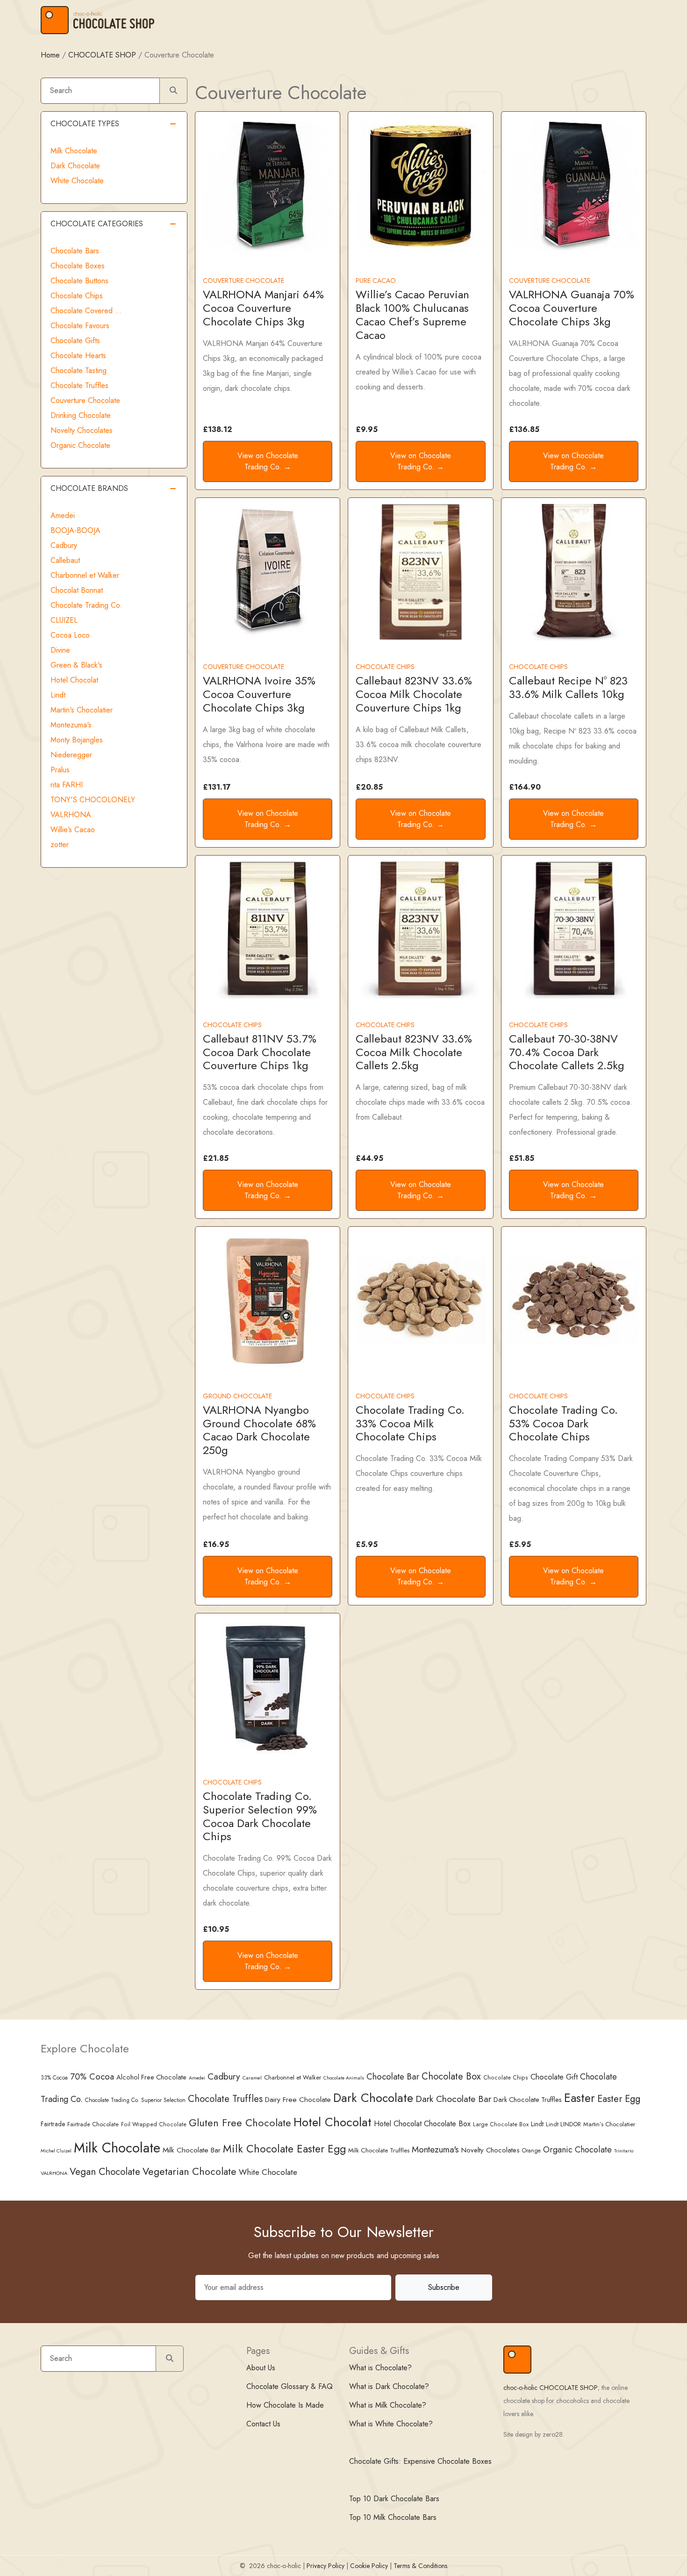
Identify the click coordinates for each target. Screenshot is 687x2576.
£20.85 (369, 787)
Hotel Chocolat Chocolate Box (422, 2124)
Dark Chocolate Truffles (528, 2100)
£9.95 (367, 429)
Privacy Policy (326, 2566)
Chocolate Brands (89, 488)
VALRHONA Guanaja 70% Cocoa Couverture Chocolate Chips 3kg (572, 308)
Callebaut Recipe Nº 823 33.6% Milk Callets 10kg (568, 687)
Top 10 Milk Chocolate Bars (393, 2517)
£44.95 (369, 1158)
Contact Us (263, 2424)
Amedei (63, 515)
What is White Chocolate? (391, 2424)
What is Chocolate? (380, 2368)
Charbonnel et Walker (85, 575)
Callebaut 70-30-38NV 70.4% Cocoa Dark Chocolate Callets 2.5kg (567, 1052)
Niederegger (71, 755)
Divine (60, 650)
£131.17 (217, 787)
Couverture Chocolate (85, 400)
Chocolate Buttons (79, 281)
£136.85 (524, 429)
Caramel (252, 2078)
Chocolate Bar (393, 2076)
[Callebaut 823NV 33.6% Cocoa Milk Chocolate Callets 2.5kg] (420, 929)
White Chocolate (77, 181)
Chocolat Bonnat (77, 590)
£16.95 (216, 1544)
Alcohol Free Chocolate (151, 2077)
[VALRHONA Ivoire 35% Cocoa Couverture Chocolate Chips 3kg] (268, 571)
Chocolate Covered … (86, 311)
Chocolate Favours (80, 326)
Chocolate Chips (77, 296)
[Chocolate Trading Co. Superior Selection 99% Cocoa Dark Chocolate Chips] (268, 1687)
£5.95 (367, 1544)
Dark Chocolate (75, 166)
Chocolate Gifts (75, 341)
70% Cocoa (92, 2076)
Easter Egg (619, 2099)
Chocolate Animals (344, 2078)
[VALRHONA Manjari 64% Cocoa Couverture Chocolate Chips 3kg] (268, 185)
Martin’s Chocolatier (609, 2124)
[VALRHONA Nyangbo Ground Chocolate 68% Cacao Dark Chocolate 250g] (268, 1300)
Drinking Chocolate (81, 415)
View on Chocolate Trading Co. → (268, 461)
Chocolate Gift (554, 2077)
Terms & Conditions (420, 2566)
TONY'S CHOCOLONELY (93, 800)
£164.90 (525, 787)
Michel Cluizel (56, 2151)
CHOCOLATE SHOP (102, 55)
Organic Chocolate (80, 445)
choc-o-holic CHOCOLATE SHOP (551, 2388)
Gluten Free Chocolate (240, 2123)
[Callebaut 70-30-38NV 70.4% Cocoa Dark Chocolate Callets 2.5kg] (574, 929)
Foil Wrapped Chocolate (154, 2124)
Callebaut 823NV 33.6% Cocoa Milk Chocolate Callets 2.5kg (414, 1052)
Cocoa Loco (70, 635)
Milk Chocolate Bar (192, 2150)
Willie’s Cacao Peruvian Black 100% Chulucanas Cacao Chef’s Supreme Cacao (412, 314)
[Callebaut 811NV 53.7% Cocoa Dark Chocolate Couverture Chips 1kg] (268, 929)
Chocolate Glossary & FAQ (290, 2386)
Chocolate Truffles (79, 385)
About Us (261, 2368)
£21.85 (216, 1158)
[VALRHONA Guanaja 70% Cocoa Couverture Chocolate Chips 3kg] (574, 185)
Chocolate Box (451, 2076)
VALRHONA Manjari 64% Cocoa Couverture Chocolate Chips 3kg (263, 308)
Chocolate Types (85, 124)
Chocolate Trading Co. (86, 605)
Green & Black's (76, 665)
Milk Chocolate (74, 151)
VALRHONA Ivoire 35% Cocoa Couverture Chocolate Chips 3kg (259, 694)
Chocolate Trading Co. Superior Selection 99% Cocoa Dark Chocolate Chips (260, 1816)
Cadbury (64, 545)
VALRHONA (71, 815)
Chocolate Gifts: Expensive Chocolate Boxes (420, 2461)
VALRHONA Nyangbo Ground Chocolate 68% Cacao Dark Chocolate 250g (259, 1430)
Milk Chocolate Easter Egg (284, 2149)
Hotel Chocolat (74, 680)
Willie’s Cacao (73, 830)
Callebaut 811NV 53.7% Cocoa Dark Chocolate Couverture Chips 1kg (260, 1052)
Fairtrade (53, 2124)
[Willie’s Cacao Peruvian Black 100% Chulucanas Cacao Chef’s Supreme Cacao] (420, 185)
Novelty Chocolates (82, 430)
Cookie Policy (369, 2566)
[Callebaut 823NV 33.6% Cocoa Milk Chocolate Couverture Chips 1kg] (420, 571)
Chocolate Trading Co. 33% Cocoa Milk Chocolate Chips (410, 1423)
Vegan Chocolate (105, 2172)
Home (50, 55)
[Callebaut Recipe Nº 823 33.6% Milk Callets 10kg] (574, 571)
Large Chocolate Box (501, 2124)
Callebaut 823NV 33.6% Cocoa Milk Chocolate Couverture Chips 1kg (414, 694)
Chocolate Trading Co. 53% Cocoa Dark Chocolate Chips (563, 1423)
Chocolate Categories (97, 224)
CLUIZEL (64, 620)
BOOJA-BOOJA (75, 530)
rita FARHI (67, 785)
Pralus (60, 770)
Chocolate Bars (75, 251)
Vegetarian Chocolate (190, 2171)
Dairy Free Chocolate (298, 2099)
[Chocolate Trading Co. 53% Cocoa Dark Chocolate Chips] (574, 1300)
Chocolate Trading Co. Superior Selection (135, 2100)
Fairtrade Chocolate (93, 2124)
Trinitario (624, 2151)
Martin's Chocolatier (82, 710)
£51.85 (522, 1158)
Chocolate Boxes (78, 266)
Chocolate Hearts (78, 356)
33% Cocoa (54, 2077)
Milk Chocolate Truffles (379, 2150)
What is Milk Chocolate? (388, 2405)
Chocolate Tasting (79, 371)
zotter (60, 845)
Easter (580, 2098)
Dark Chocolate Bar (453, 2099)
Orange (531, 2151)
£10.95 (216, 1929)
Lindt (58, 695)
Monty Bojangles (77, 740)
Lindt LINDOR (563, 2124)
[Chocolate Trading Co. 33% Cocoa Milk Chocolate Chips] (420, 1300)
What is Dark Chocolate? (389, 2386)
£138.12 (218, 429)
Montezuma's (71, 725)
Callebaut (65, 560)
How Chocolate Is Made (285, 2405)
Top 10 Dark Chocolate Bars (394, 2499)
